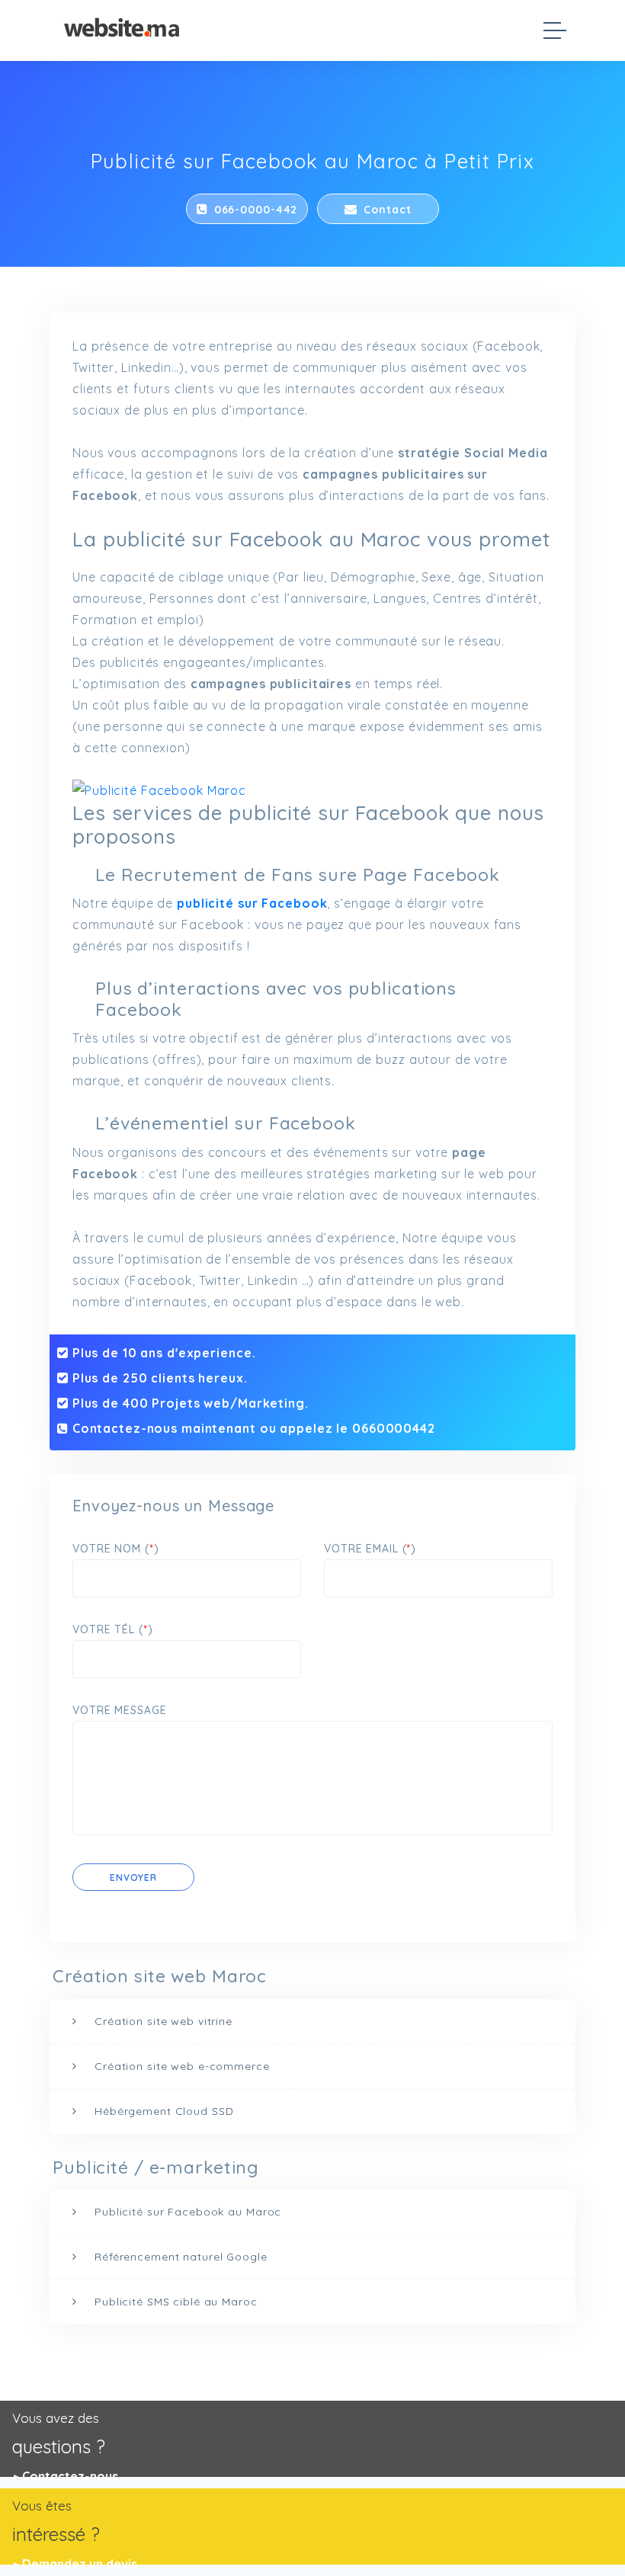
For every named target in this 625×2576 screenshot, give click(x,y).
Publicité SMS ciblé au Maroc (176, 2302)
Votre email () (370, 1549)
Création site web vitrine (163, 2021)
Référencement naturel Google (181, 2257)
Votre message (119, 1710)
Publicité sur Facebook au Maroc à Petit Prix (313, 161)
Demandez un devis (80, 2564)
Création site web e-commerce (182, 2066)
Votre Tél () (112, 1629)
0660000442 (394, 1428)
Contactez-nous (70, 2476)
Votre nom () (115, 1549)
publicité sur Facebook (252, 903)
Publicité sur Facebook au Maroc (188, 2212)
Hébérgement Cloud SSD (164, 2111)
